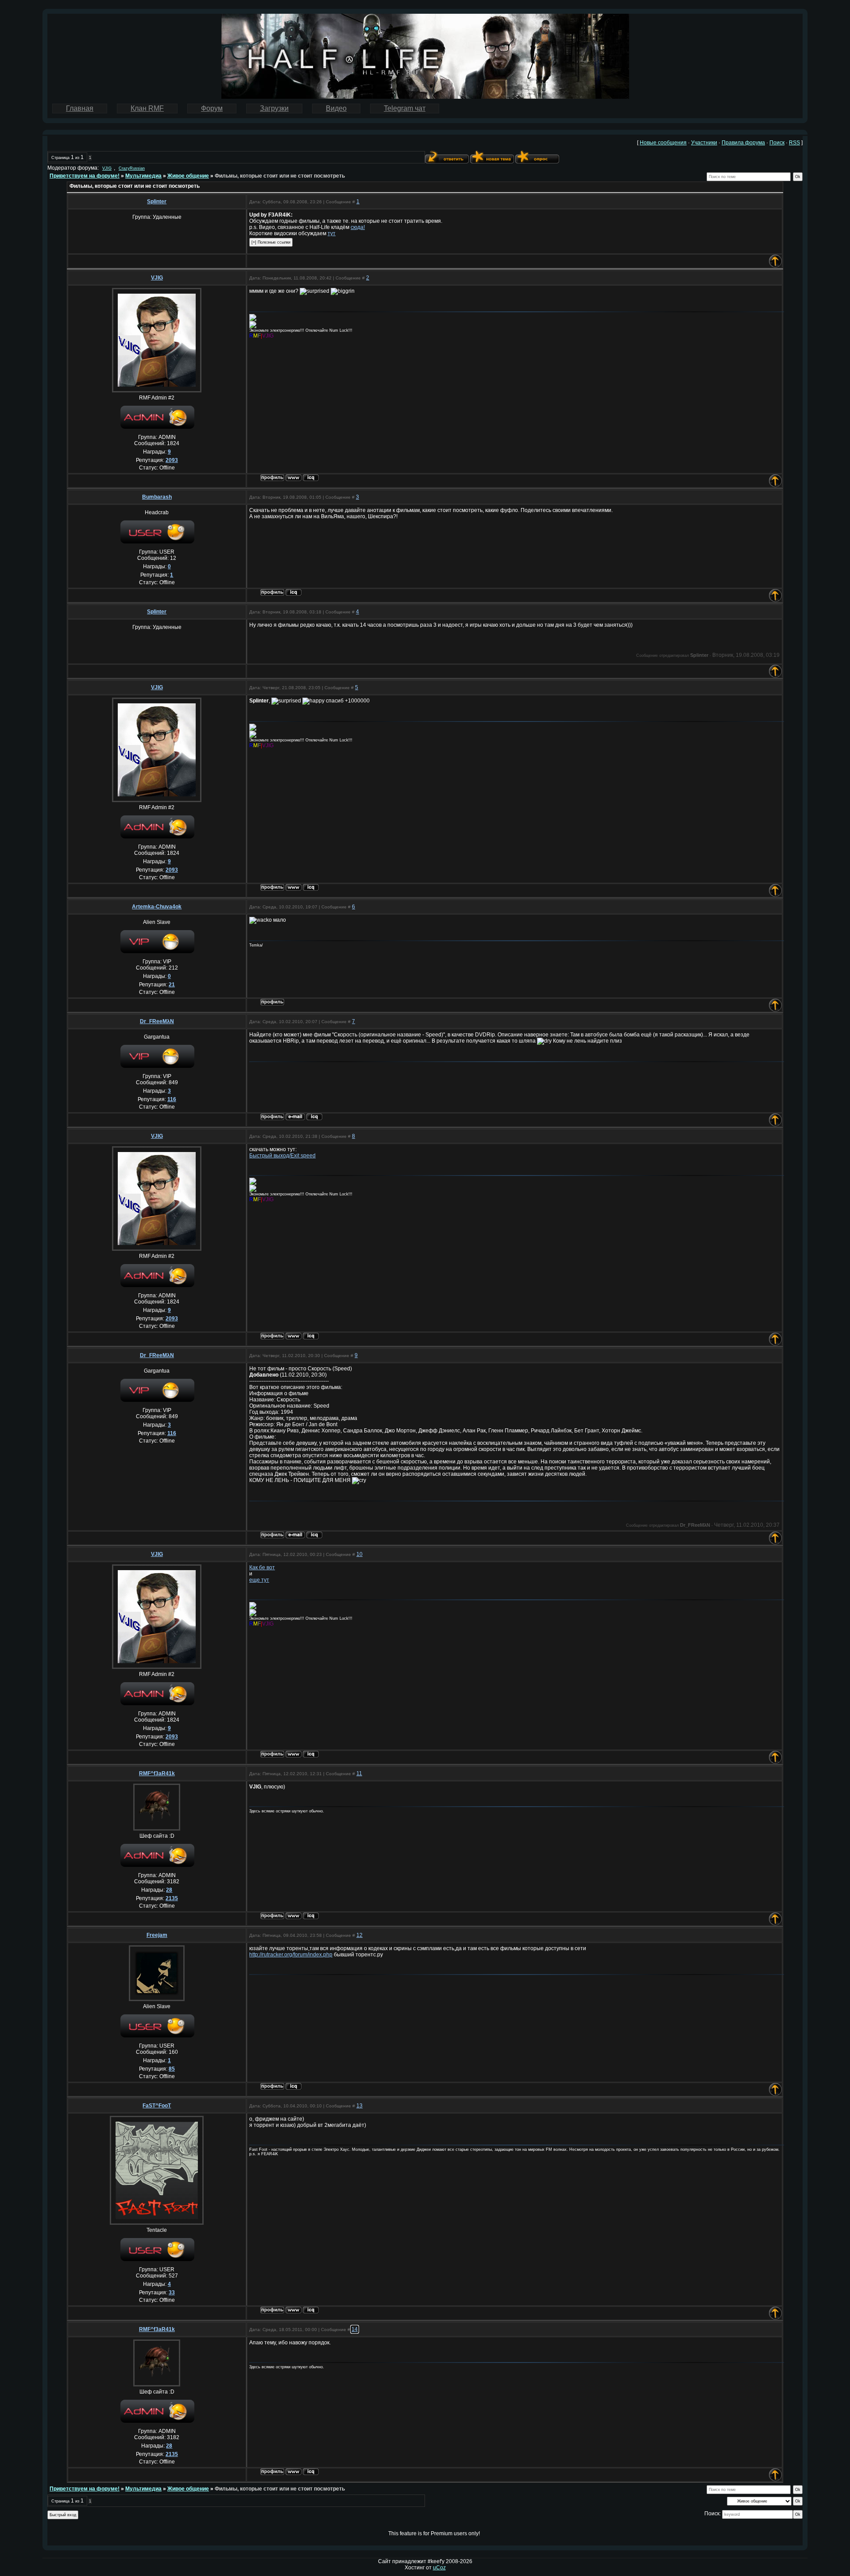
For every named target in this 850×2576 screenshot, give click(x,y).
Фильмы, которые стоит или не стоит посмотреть (280, 176)
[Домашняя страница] (294, 478)
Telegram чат (405, 108)
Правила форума (743, 143)
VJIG (107, 168)
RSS (794, 143)
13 (359, 2106)
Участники (704, 143)
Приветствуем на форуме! (85, 176)
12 (359, 1935)
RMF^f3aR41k (157, 1773)
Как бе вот (262, 1567)
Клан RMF (147, 108)
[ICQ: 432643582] (294, 592)
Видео (336, 108)
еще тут (259, 1580)
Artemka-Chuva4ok (157, 907)
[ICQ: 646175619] (314, 1117)
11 (359, 1773)
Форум (212, 108)
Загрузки (274, 108)
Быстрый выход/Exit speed (282, 1156)
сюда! (358, 227)
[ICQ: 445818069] (294, 2086)
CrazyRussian (132, 168)
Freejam (157, 1935)
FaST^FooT (157, 2106)
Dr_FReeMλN (157, 1021)
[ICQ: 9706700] (311, 1916)
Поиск (777, 143)
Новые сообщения (663, 143)
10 (359, 1554)
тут (332, 233)
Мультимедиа (143, 176)
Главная (80, 108)
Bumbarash (157, 497)
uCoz (439, 2568)
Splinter (157, 202)
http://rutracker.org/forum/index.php (291, 1955)
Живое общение (188, 176)
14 (355, 2329)
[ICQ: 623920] (311, 478)
